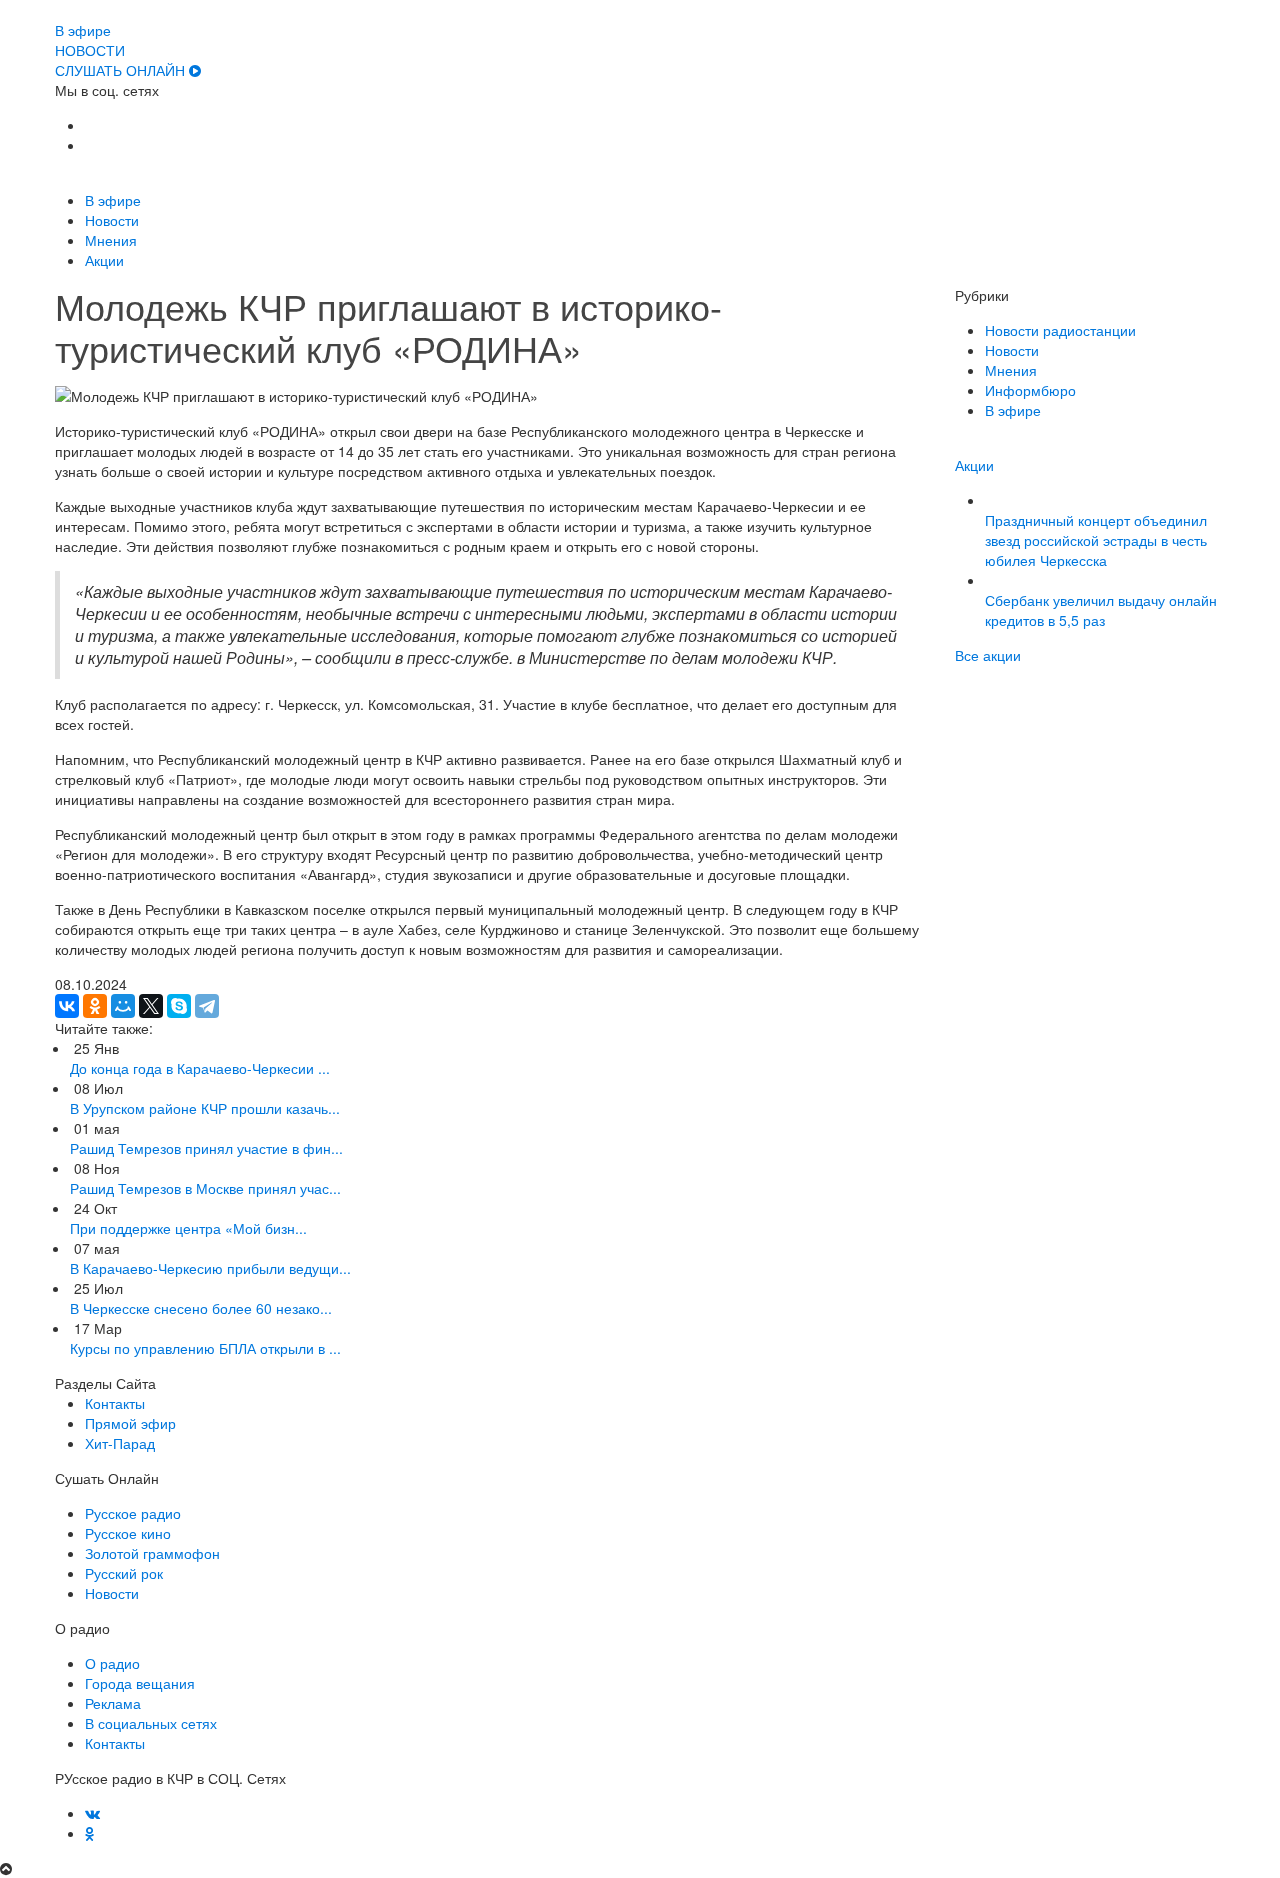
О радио (112, 1663)
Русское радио (133, 1513)
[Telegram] (207, 1006)
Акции (104, 260)
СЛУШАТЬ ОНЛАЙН (122, 70)
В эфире (113, 200)
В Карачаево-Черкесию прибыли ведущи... (210, 1268)
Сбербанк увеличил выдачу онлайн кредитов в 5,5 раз (1101, 610)
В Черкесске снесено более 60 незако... (201, 1308)
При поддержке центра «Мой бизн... (188, 1228)
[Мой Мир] (123, 1006)
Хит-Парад (120, 1443)
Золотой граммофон (152, 1553)
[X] (151, 1006)
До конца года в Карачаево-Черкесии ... (200, 1068)
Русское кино (128, 1533)
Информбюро (1030, 390)
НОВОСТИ (90, 50)
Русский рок (124, 1573)
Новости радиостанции (1060, 330)
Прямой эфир (130, 1423)
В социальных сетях (151, 1723)
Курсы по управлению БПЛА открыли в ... (205, 1348)
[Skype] (179, 1006)
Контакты (115, 1403)
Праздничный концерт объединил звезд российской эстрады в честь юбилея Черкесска (1096, 540)
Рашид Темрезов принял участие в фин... (206, 1148)
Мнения (111, 240)
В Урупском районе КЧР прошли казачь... (205, 1108)
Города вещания (140, 1683)
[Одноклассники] (95, 1006)
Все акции (988, 655)
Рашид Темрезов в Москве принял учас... (205, 1188)
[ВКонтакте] (67, 1006)
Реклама (113, 1703)
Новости (112, 220)
